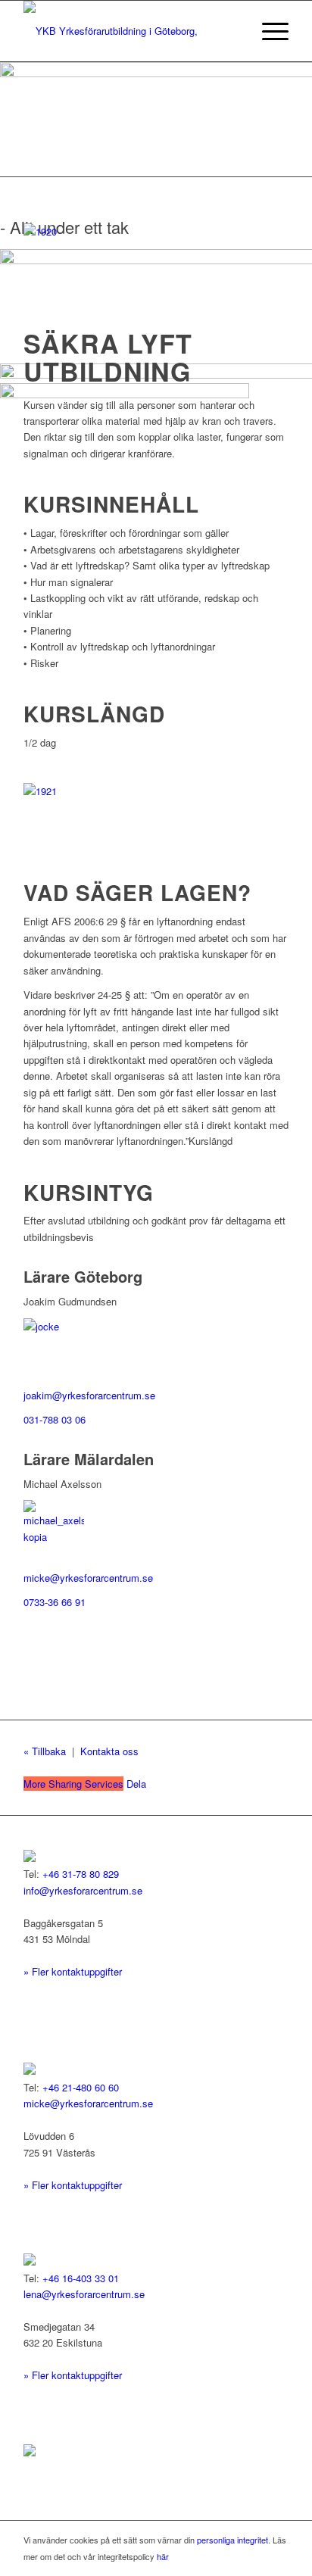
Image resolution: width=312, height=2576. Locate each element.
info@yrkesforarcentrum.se (83, 1890)
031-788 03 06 (55, 1419)
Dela (85, 1784)
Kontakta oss (109, 1751)
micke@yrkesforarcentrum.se (88, 1578)
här (163, 2556)
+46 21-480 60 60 (81, 2087)
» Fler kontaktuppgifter (73, 1971)
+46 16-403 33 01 (81, 2278)
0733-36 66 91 (55, 1602)
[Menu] (268, 31)
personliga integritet (232, 2540)
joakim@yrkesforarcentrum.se (89, 1395)
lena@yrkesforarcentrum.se (84, 2294)
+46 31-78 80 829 (81, 1874)
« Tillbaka (45, 1751)
